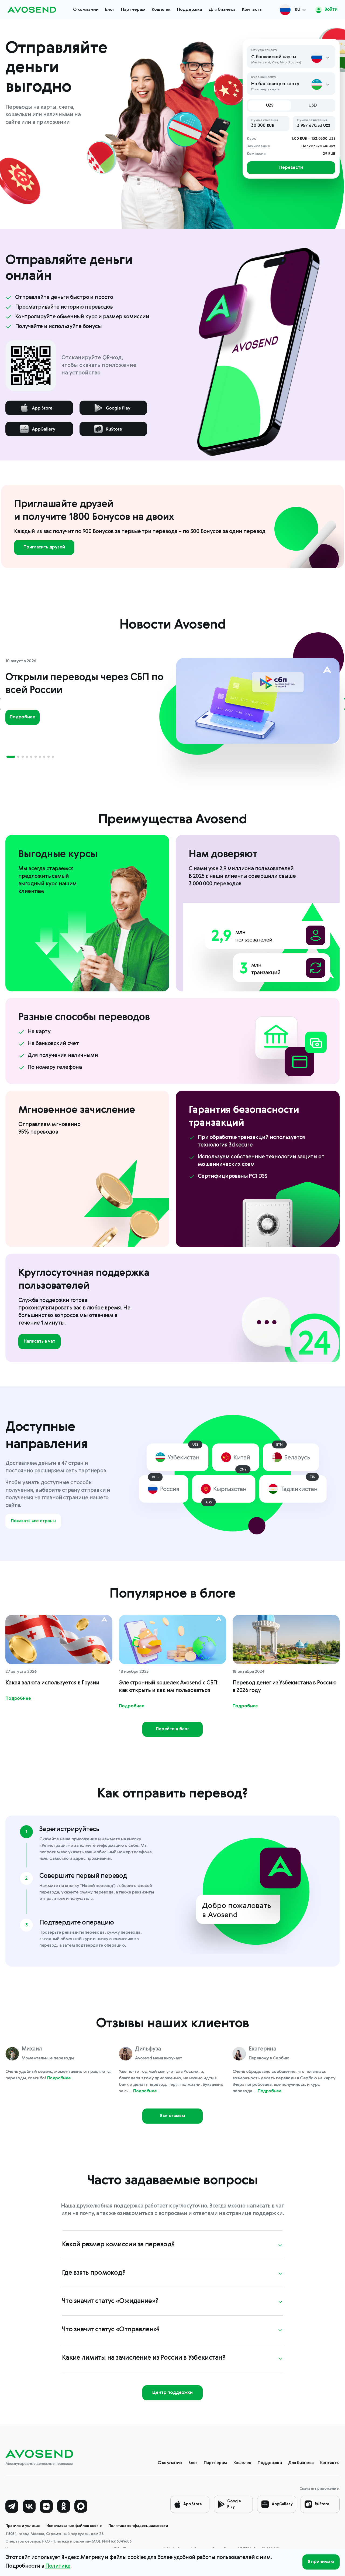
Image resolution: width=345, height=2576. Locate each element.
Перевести (291, 168)
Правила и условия (23, 2526)
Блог (110, 10)
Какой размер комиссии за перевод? (118, 2245)
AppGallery (282, 2504)
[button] (11, 757)
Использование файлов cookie (74, 2526)
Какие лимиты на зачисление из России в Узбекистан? (144, 2358)
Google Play (234, 2504)
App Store (193, 2504)
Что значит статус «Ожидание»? (110, 2301)
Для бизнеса (222, 10)
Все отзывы (172, 2116)
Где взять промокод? (94, 2273)
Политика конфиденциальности (138, 2526)
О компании (86, 10)
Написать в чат (39, 1342)
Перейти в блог (172, 1729)
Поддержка (190, 10)
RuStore (322, 2504)
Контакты (252, 10)
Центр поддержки (172, 2393)
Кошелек (161, 10)
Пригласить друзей (44, 547)
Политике (58, 2566)
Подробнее (23, 717)
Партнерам (133, 10)
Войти (330, 10)
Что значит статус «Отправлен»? (111, 2330)
